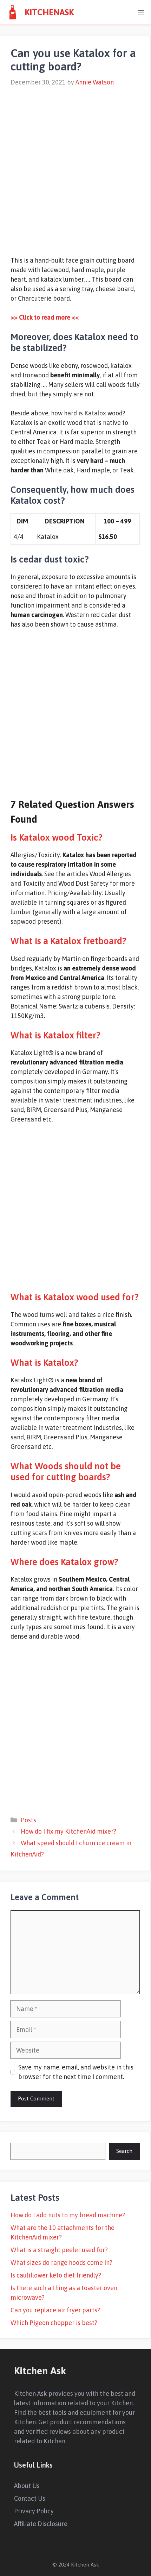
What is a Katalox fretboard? (68, 941)
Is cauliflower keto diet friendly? (56, 2275)
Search (124, 2151)
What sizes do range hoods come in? (61, 2263)
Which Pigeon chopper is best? (54, 2323)
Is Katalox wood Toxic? (57, 837)
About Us (27, 2486)
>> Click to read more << (45, 317)
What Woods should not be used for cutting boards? (66, 1472)
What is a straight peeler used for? (59, 2250)
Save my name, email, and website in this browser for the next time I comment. (76, 2072)
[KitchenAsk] (12, 12)
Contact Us (30, 2498)
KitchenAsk (49, 12)
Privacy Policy (34, 2511)
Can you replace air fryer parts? (55, 2310)
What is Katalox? (44, 1363)
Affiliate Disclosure (41, 2524)
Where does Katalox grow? (64, 1562)
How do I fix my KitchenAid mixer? (68, 1831)
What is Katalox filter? (55, 1035)
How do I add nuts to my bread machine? (68, 2215)
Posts (28, 1820)
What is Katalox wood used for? (75, 1297)
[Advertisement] (75, 167)
